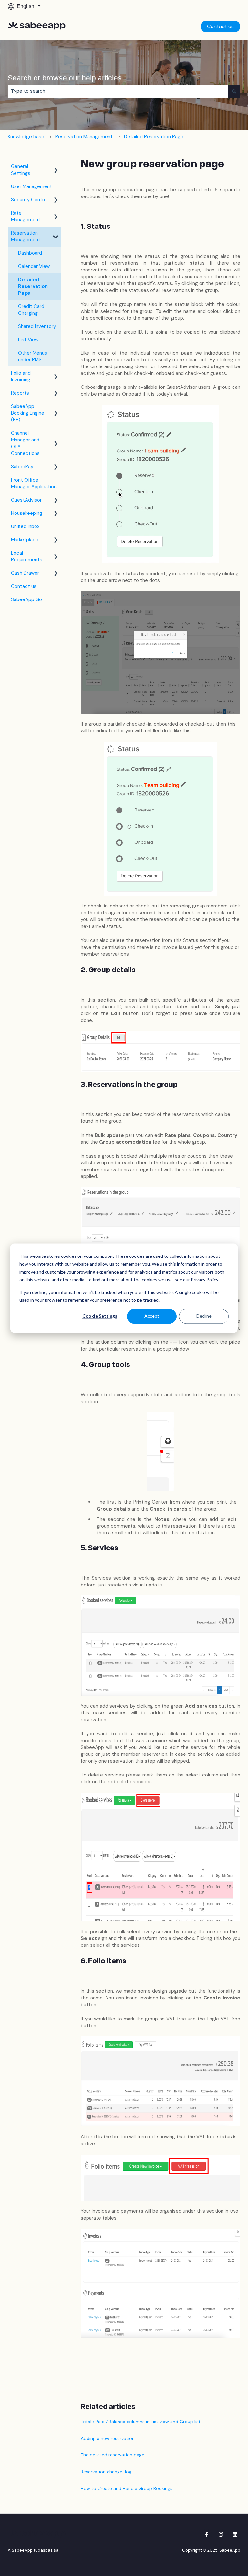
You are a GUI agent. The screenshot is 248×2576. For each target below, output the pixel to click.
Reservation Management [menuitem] (26, 236)
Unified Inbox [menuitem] (25, 526)
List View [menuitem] (28, 340)
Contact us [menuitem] (24, 586)
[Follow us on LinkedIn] (235, 2534)
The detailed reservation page (113, 2455)
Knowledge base (26, 137)
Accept (152, 1316)
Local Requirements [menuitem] (27, 556)
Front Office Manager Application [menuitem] (34, 483)
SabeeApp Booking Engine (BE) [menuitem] (28, 413)
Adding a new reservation (108, 2438)
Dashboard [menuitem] (30, 253)
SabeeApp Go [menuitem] (26, 599)
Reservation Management (84, 137)
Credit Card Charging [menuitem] (31, 310)
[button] (56, 167)
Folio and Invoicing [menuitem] (21, 376)
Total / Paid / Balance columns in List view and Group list (141, 2422)
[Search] (234, 91)
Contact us (220, 26)
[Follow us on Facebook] (207, 2534)
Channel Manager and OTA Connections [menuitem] (25, 443)
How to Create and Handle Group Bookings (127, 2488)
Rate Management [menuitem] (26, 216)
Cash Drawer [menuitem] (25, 573)
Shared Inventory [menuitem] (37, 326)
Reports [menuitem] (20, 393)
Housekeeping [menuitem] (27, 513)
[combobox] (118, 91)
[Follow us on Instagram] (221, 2534)
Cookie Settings (100, 1316)
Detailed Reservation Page (154, 137)
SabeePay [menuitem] (22, 467)
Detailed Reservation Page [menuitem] (33, 286)
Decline (204, 1316)
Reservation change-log (106, 2472)
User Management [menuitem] (31, 186)
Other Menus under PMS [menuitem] (33, 356)
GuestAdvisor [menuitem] (26, 500)
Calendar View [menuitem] (34, 266)
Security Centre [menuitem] (29, 200)
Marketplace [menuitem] (25, 540)
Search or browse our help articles (65, 78)
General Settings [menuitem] (21, 170)
